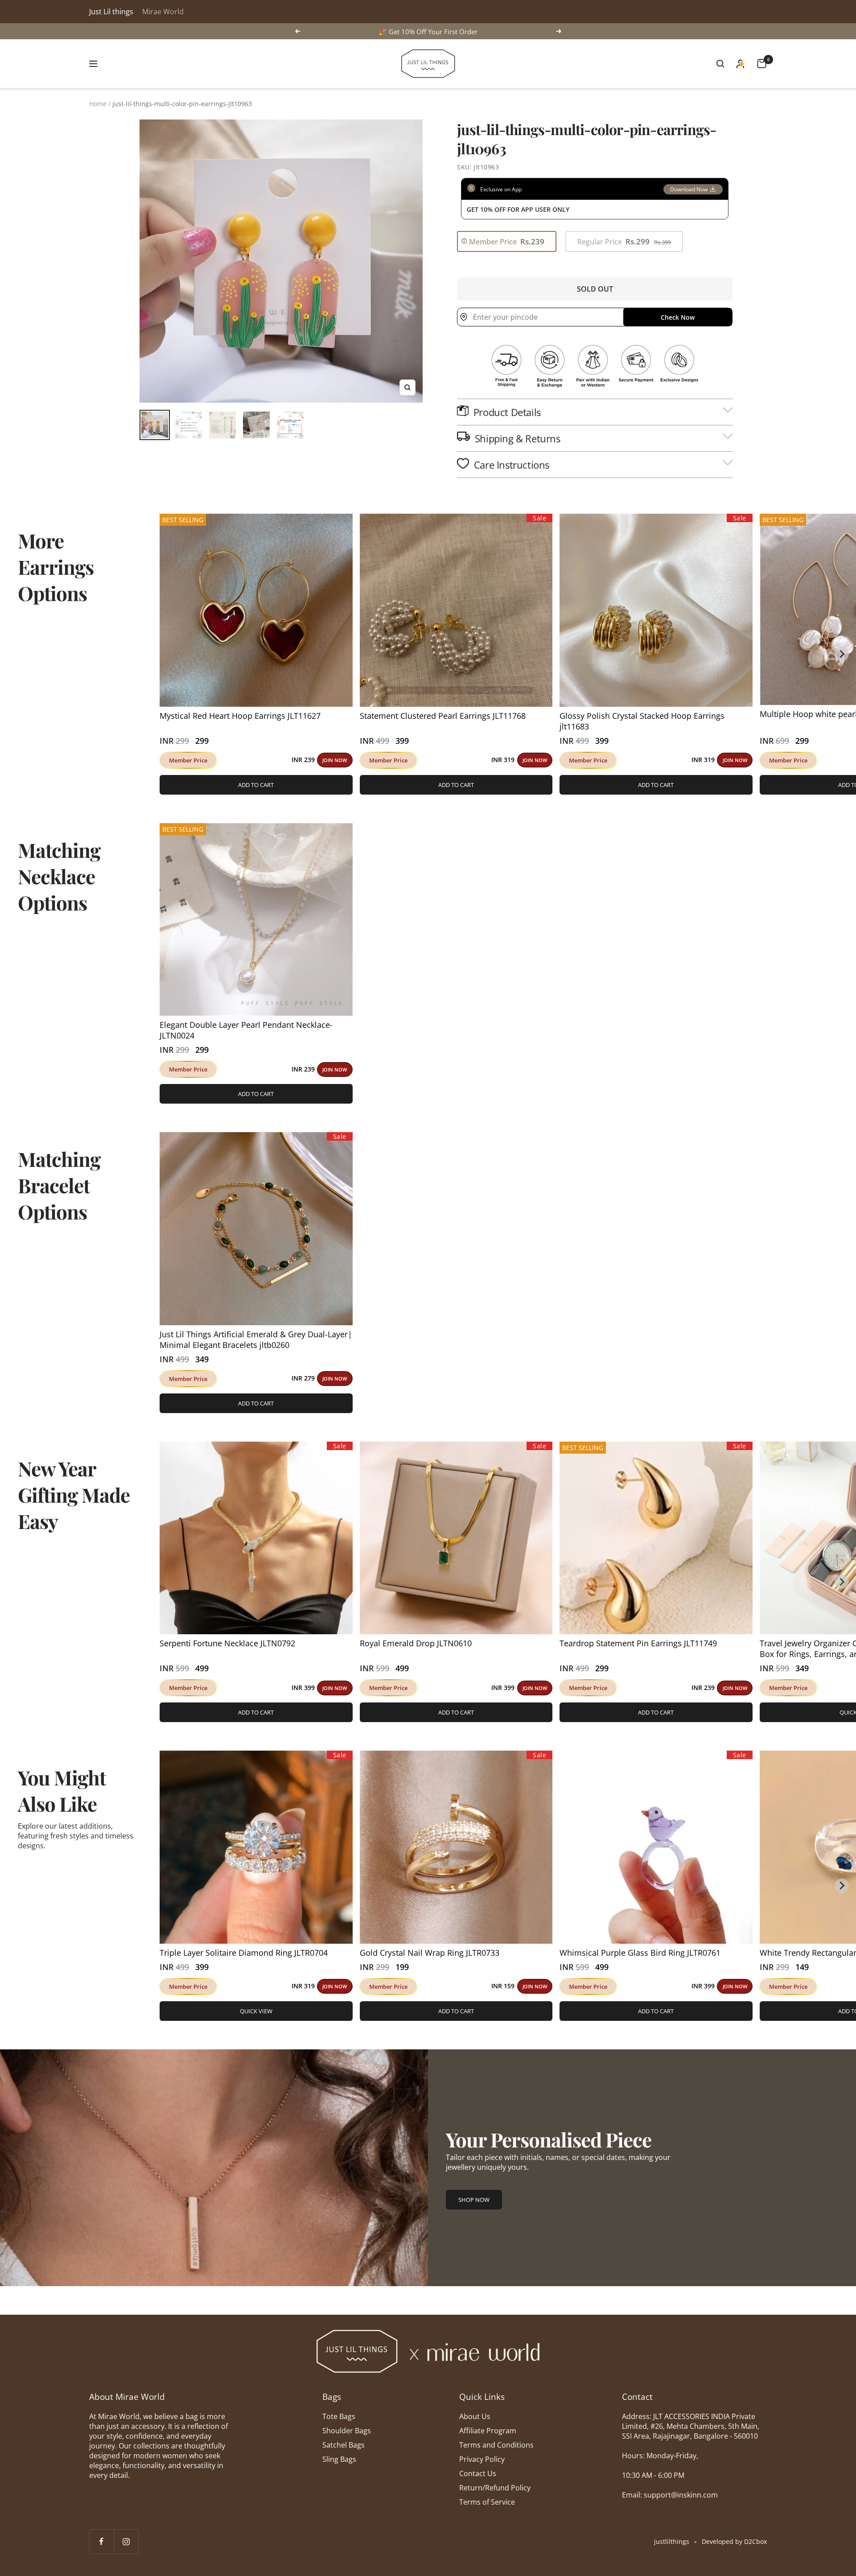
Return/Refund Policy (495, 2488)
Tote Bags (339, 2416)
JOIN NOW (335, 760)
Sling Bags (339, 2459)
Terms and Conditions (496, 2445)
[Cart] (762, 64)
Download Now (689, 189)
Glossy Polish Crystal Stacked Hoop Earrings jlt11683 (642, 721)
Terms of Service (487, 2502)
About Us (475, 2416)
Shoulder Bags (347, 2431)
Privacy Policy (482, 2459)
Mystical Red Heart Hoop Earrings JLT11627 (240, 716)
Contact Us (478, 2473)
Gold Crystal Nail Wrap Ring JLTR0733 (430, 1953)
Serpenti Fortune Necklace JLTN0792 (227, 1643)
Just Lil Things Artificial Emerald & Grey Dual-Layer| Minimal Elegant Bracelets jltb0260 (256, 1340)
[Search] (720, 64)
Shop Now (474, 2200)
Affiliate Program (488, 2431)
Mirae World (163, 12)
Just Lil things (111, 12)
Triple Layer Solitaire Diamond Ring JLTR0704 (244, 1953)
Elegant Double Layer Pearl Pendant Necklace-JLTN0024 (246, 1030)
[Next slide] (842, 654)
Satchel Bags (344, 2445)
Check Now (678, 317)
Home (98, 104)
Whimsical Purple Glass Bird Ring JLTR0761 (640, 1953)
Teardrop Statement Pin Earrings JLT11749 (638, 1643)
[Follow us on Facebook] (101, 2541)
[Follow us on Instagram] (126, 2541)
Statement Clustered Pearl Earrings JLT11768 (443, 716)
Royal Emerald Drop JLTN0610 (416, 1643)
